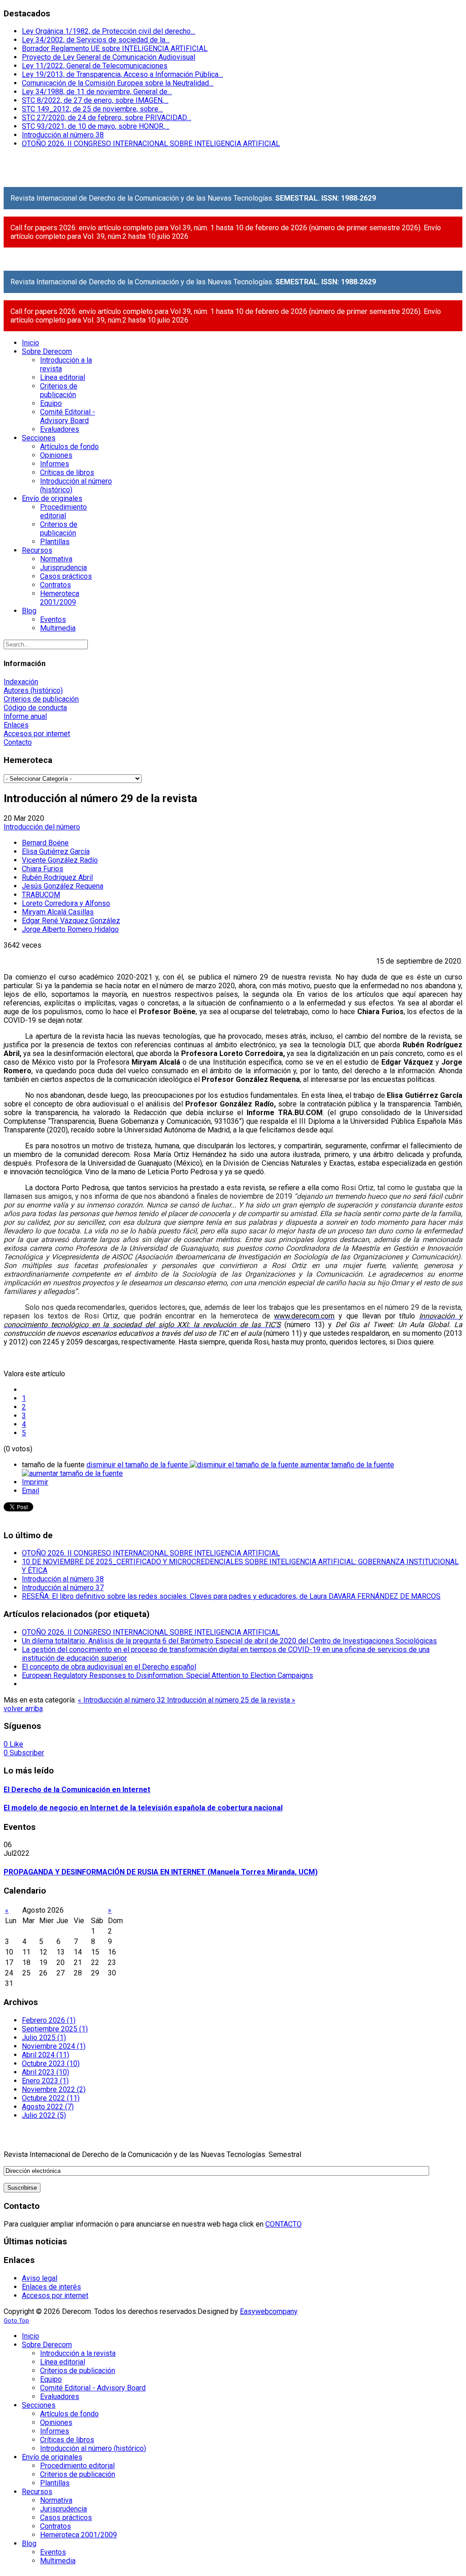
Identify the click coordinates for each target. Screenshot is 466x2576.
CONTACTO (284, 2224)
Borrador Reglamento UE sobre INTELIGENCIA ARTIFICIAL (115, 48)
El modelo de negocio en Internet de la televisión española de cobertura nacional (143, 1808)
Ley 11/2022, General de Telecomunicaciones (95, 66)
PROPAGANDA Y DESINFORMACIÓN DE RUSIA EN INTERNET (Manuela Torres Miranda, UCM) (161, 1872)
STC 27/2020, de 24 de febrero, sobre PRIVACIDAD (106, 118)
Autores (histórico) (33, 690)
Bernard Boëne (45, 843)
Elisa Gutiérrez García (56, 851)
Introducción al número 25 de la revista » (231, 1700)
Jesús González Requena (63, 886)
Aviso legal (40, 2278)
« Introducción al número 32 (122, 1700)
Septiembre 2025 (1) (55, 2029)
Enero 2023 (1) (45, 2081)
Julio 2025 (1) (44, 2038)
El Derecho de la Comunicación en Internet (77, 1790)
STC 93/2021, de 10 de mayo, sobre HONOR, (96, 126)
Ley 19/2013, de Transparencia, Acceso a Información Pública (122, 74)
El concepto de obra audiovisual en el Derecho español (109, 1667)
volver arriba (23, 1709)
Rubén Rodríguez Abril (57, 877)
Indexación (21, 682)
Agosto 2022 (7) (48, 2107)
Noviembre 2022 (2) (54, 2089)
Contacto (18, 742)
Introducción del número (42, 827)
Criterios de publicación (41, 699)
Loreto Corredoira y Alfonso (66, 903)
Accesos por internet (37, 734)
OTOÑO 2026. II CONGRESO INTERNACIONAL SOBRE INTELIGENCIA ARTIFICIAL (151, 144)
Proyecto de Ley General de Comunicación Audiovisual (109, 57)
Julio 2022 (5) (44, 2115)
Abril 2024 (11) (46, 2055)
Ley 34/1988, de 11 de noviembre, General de (97, 92)
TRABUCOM (41, 895)
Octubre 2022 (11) (51, 2098)
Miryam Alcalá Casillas (58, 912)
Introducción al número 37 (63, 1588)
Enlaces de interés (51, 2287)
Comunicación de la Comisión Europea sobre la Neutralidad (118, 83)
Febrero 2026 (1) (49, 2020)
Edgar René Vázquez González (71, 921)
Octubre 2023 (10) (51, 2063)
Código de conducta (35, 708)
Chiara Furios (43, 869)
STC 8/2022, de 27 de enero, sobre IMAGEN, (95, 100)
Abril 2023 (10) (46, 2072)
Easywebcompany (269, 2311)
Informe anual (25, 716)
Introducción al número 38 (63, 135)
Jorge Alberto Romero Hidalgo (70, 929)
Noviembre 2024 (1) (54, 2046)
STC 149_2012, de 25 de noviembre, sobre (92, 109)
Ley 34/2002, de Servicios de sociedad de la (96, 40)
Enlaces (16, 725)
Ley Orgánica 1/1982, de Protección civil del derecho (109, 31)
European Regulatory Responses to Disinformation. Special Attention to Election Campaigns (167, 1675)
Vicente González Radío (60, 860)
